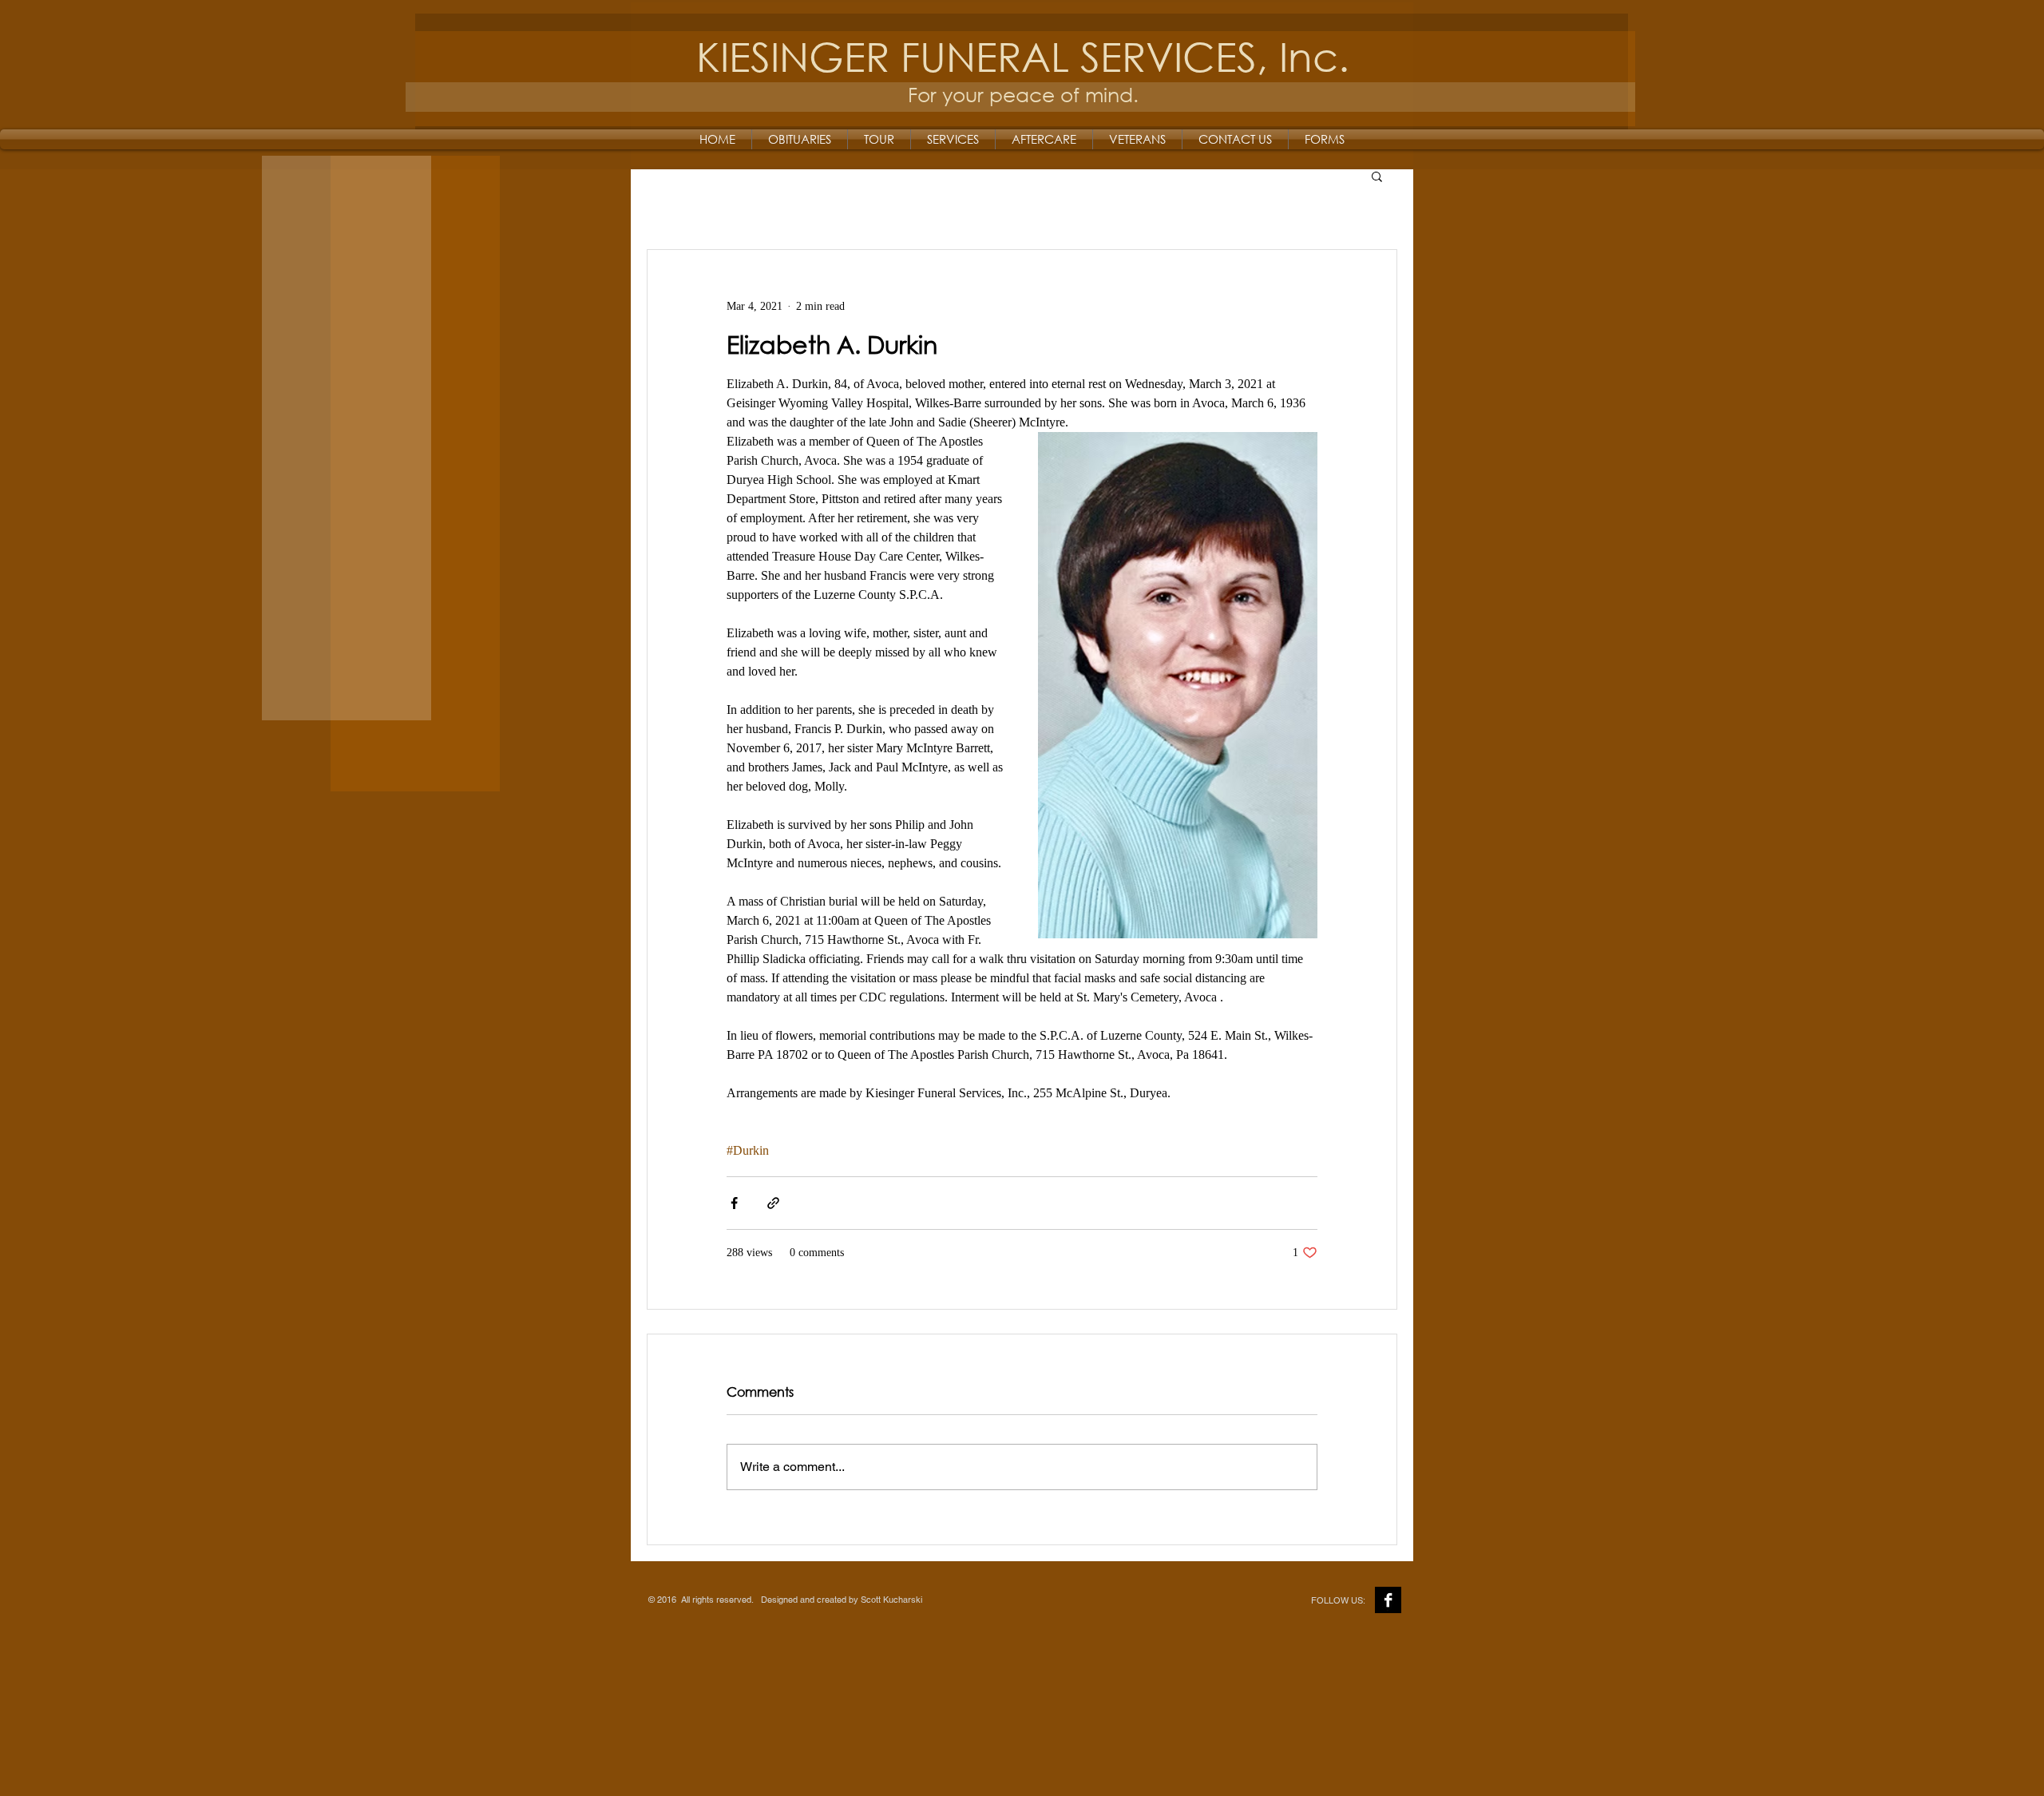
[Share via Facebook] (734, 1203)
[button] (1377, 176)
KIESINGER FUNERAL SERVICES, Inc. (1023, 56)
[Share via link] (773, 1203)
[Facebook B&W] (1388, 1600)
